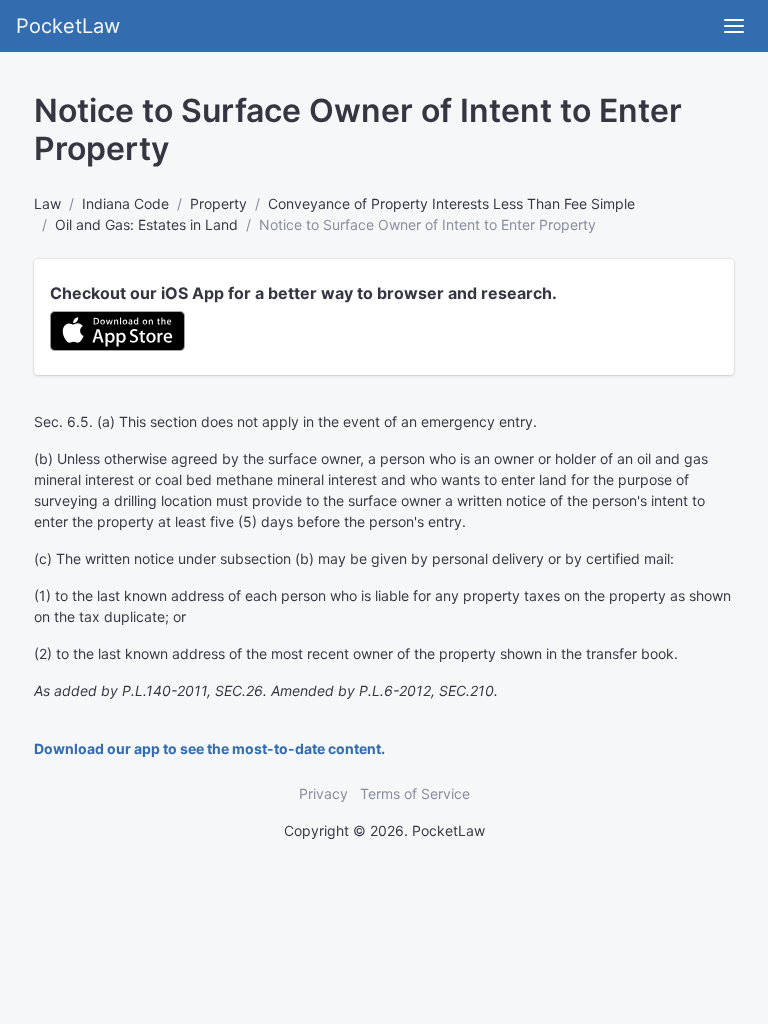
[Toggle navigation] (734, 26)
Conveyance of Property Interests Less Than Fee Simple (451, 203)
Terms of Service (415, 793)
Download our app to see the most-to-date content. (209, 748)
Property (218, 203)
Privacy (323, 793)
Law (47, 203)
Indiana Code (125, 203)
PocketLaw (68, 26)
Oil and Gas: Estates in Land (146, 224)
